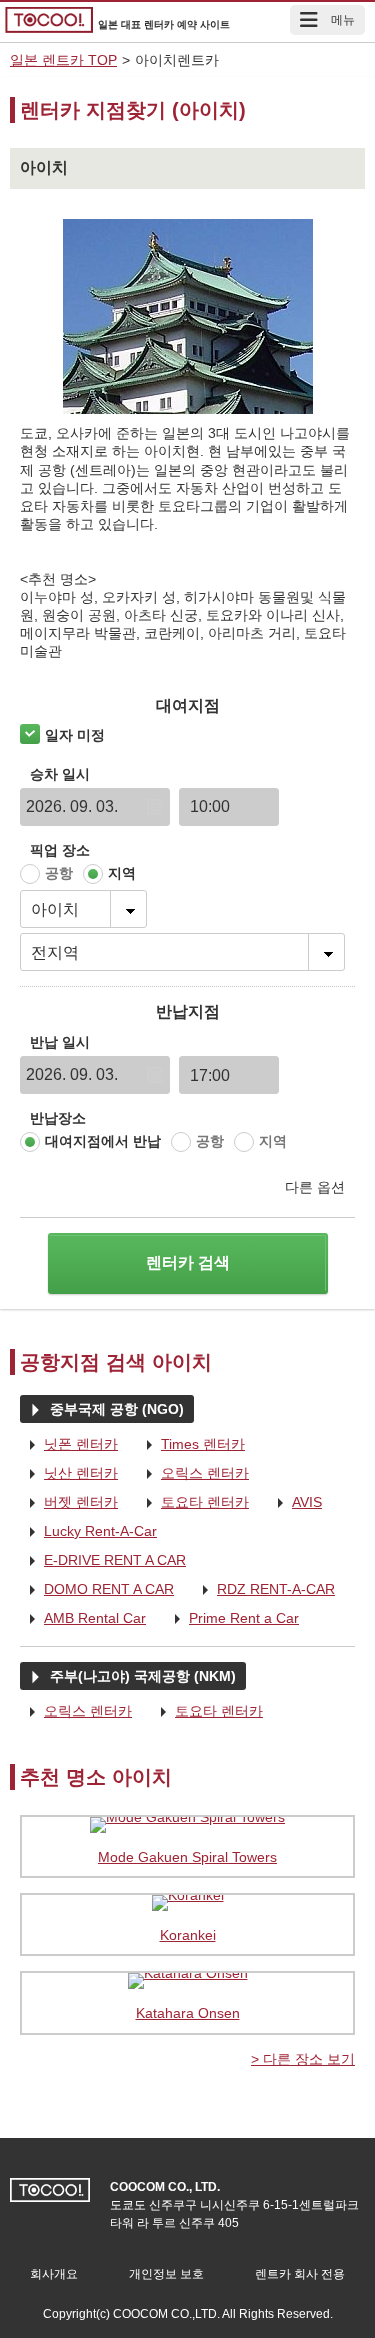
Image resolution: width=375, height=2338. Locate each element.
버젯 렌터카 (69, 1503)
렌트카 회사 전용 (300, 2274)
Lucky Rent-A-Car (88, 1532)
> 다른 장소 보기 (303, 2059)
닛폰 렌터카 (69, 1445)
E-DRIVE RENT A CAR (103, 1561)
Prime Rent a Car (232, 1619)
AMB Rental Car (83, 1619)
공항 (59, 873)
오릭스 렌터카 (193, 1474)
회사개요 (54, 2274)
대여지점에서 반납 (103, 1141)
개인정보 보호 (166, 2274)
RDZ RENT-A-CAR (264, 1590)
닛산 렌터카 (69, 1474)
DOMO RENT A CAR (97, 1590)
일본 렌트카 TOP (63, 60)
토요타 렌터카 (193, 1503)
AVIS (295, 1503)
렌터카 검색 (188, 1262)
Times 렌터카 (191, 1445)
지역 (122, 873)
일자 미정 (75, 735)
